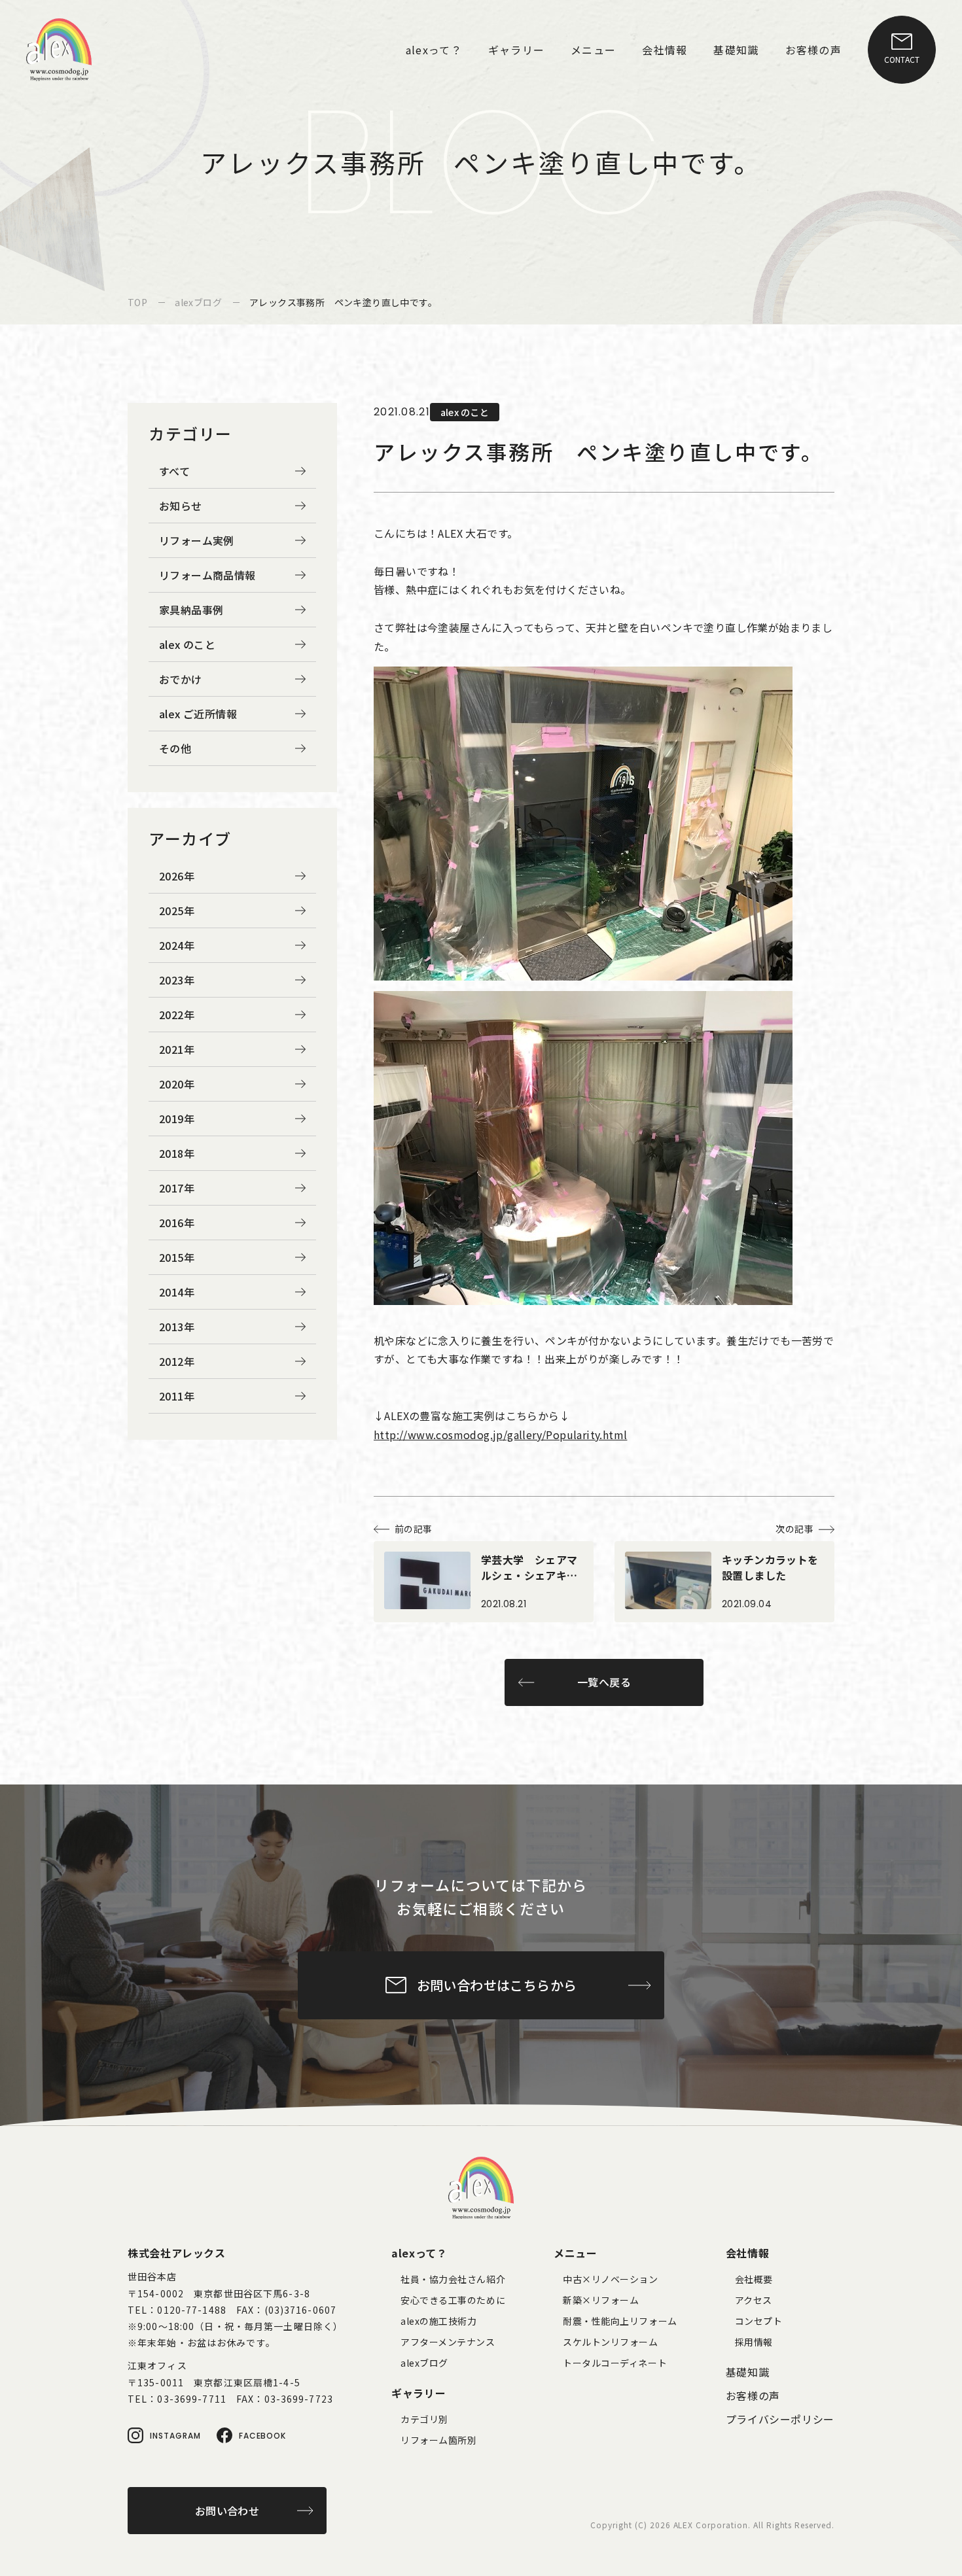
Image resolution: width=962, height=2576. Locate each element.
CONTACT (902, 59)
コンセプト (759, 2321)
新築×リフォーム (601, 2300)
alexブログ (424, 2363)
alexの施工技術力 (439, 2321)
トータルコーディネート (615, 2363)
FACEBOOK (263, 2436)
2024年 (177, 945)
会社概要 (754, 2279)
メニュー (576, 2253)
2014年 (177, 1292)
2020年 (177, 1084)
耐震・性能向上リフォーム (620, 2321)
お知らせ (181, 506)
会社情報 (748, 2253)
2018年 (177, 1153)
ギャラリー (419, 2393)
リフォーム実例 (197, 540)
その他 (175, 748)
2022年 (177, 1015)
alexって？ (419, 2253)
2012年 (177, 1361)
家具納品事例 (191, 610)
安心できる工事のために (453, 2300)
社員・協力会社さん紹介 (453, 2279)
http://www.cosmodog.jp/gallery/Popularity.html (500, 1435)
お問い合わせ (227, 2511)
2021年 (177, 1049)
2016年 (177, 1223)
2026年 (177, 876)
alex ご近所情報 (198, 714)
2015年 (177, 1257)
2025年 (177, 911)
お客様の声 (753, 2395)
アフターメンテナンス (448, 2342)
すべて (174, 471)
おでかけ (181, 679)
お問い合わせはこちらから (497, 1985)
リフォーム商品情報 (207, 575)
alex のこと (187, 644)
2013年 (177, 1327)
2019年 (177, 1119)
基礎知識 (748, 2372)
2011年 (177, 1396)
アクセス (754, 2300)
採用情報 (754, 2342)
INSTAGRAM (175, 2436)
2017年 (177, 1188)
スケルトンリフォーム (611, 2342)
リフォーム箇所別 (438, 2440)
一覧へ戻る (604, 1682)
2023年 (177, 980)
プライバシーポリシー (780, 2419)
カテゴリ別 (424, 2419)
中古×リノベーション (611, 2279)
